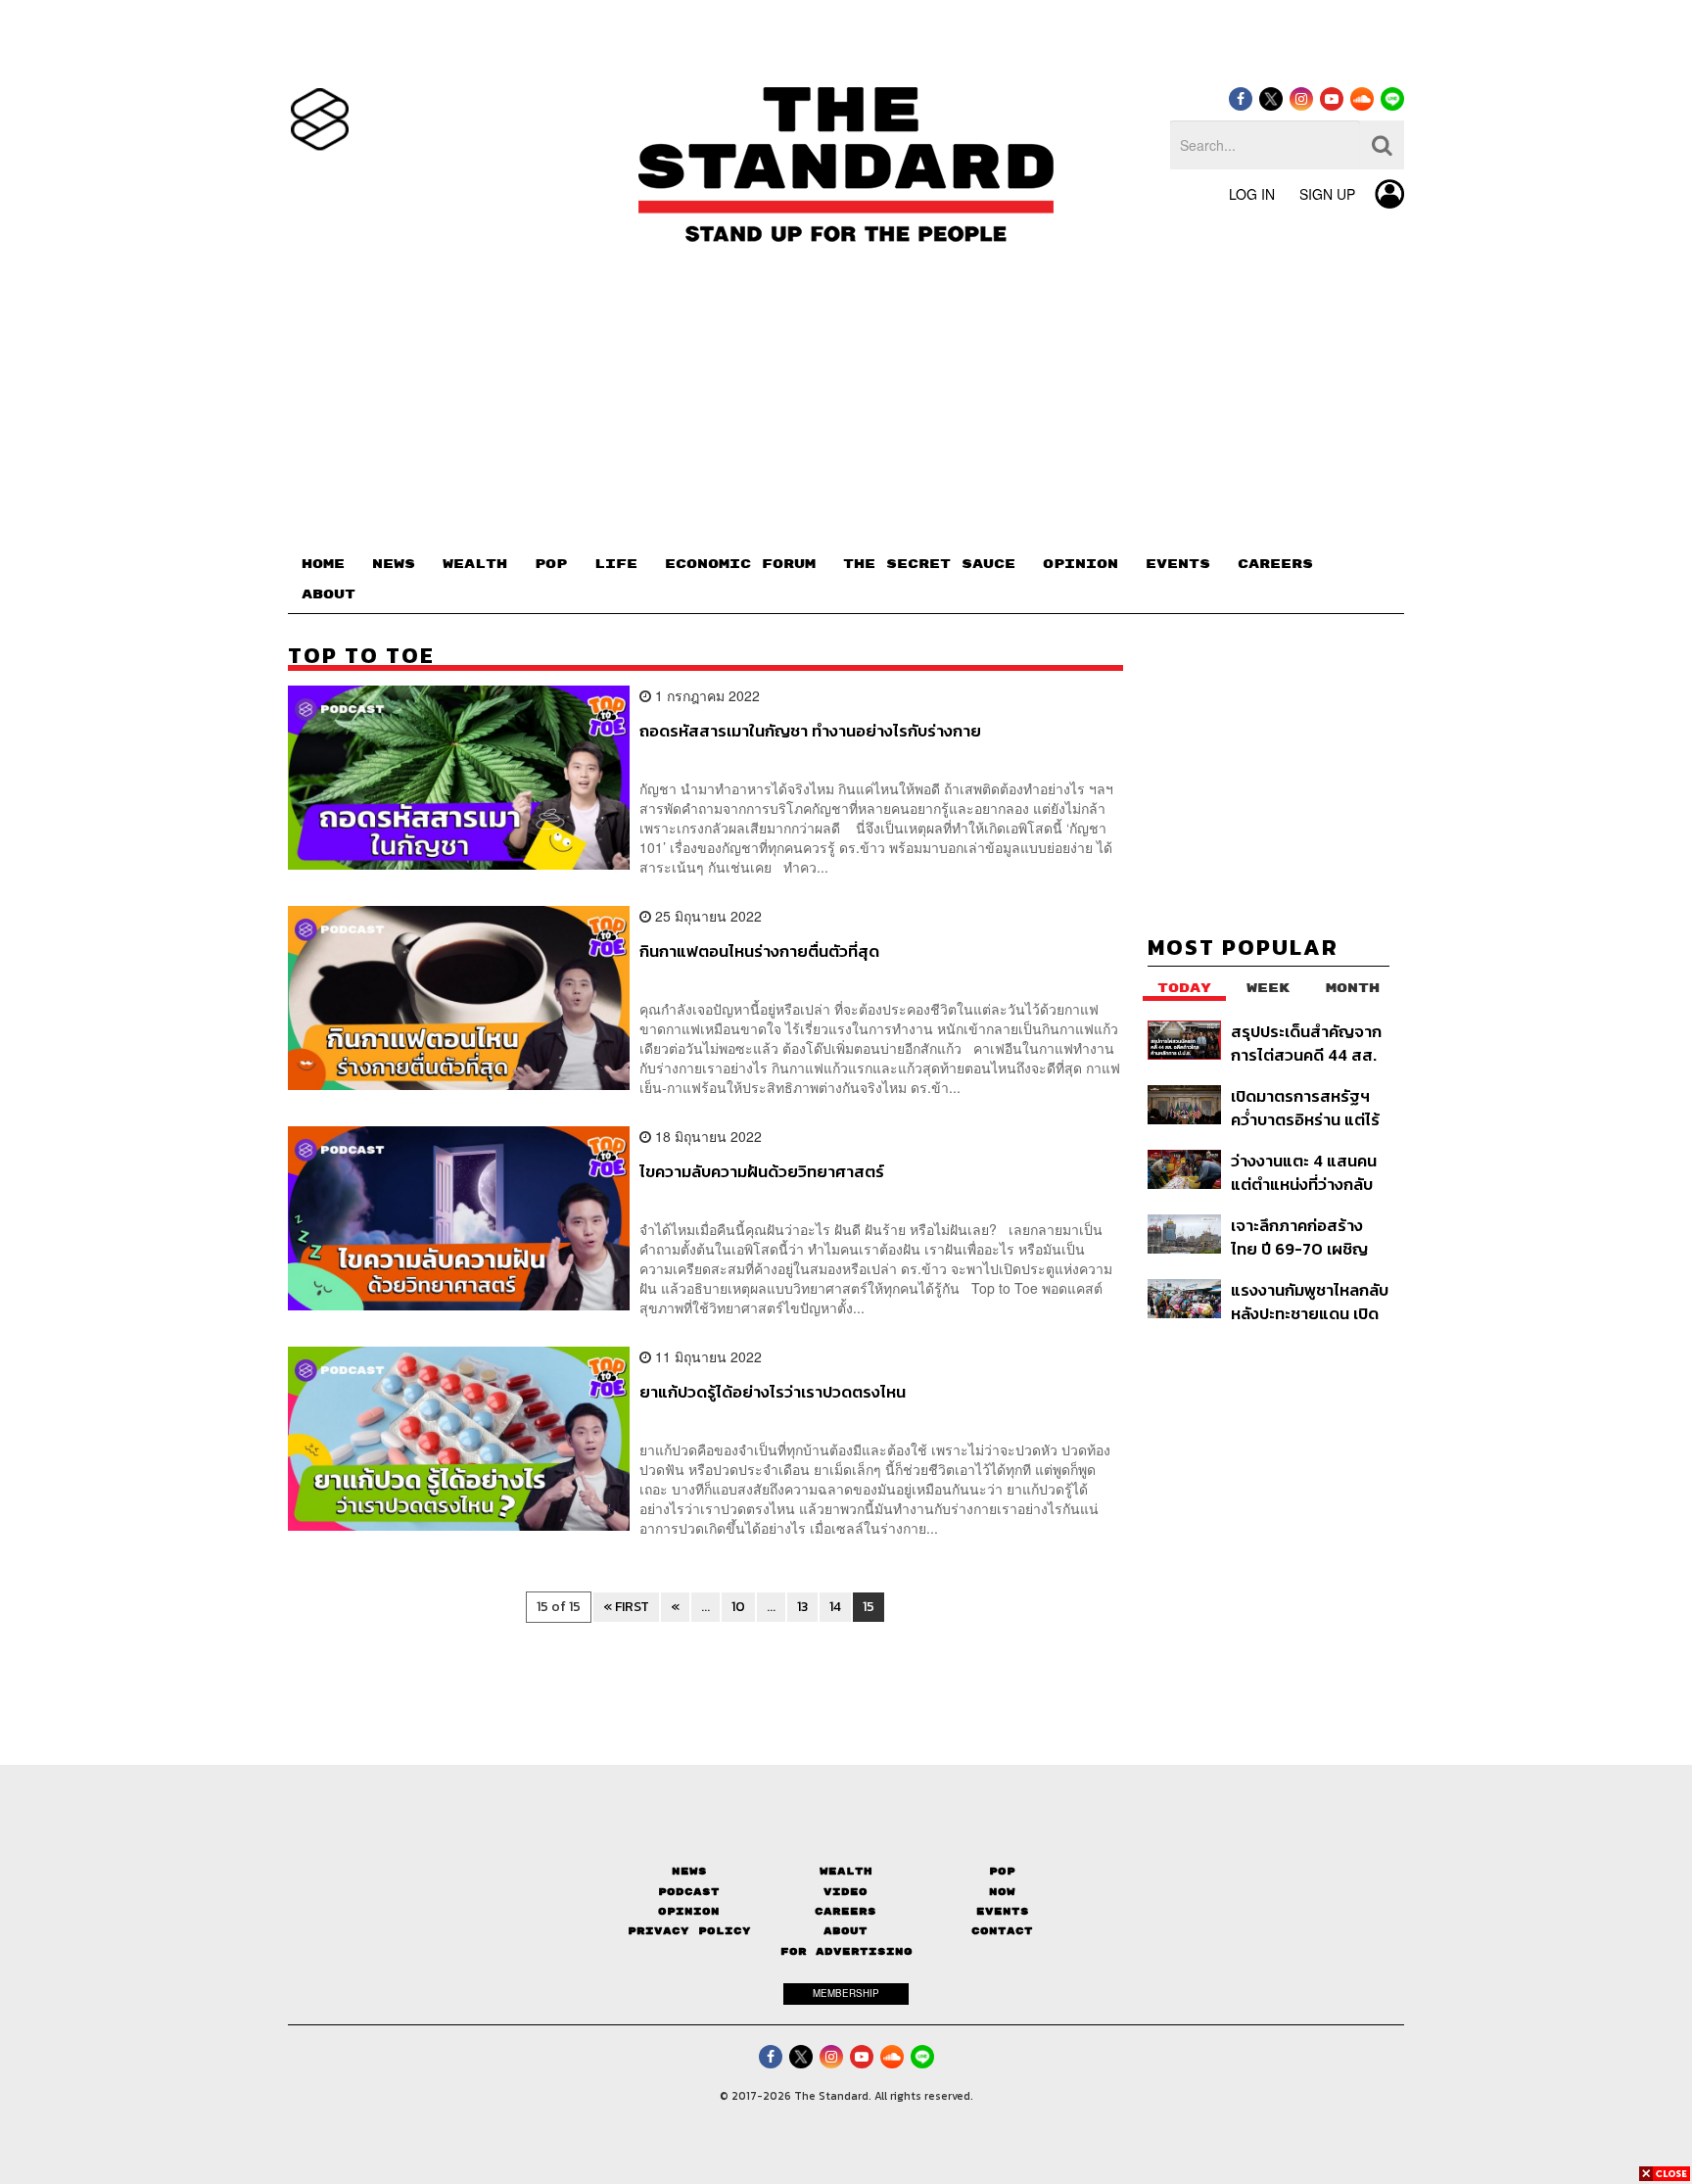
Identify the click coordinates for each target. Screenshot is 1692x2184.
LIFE (616, 564)
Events (1003, 1911)
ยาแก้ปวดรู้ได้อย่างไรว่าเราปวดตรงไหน (773, 1393)
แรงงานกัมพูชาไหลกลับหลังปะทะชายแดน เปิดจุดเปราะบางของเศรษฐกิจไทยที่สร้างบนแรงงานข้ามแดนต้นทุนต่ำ (1310, 1301)
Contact (1002, 1931)
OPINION (1081, 564)
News (689, 1871)
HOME (323, 564)
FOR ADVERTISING (846, 1951)
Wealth (846, 1871)
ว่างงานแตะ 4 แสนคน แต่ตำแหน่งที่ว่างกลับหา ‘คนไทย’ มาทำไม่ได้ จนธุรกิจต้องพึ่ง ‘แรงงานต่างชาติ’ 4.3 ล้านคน (1304, 1172)
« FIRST (626, 1607)
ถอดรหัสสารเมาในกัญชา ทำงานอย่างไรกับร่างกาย (810, 732)
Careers (846, 1911)
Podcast (689, 1892)
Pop (1002, 1871)
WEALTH (475, 564)
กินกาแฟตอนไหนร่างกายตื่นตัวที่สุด (759, 952)
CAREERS (1275, 564)
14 (835, 1607)
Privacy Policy (689, 1931)
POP (551, 564)
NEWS (394, 564)
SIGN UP (1327, 194)
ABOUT (329, 594)
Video (846, 1892)
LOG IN (1252, 194)
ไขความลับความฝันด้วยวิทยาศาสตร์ (762, 1172)
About (846, 1931)
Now (1002, 1892)
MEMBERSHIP (846, 1993)
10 (738, 1607)
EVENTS (1178, 564)
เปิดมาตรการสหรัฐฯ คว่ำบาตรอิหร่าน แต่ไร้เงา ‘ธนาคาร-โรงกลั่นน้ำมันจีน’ (1305, 1107)
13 (802, 1607)
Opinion (689, 1911)
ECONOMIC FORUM (740, 564)
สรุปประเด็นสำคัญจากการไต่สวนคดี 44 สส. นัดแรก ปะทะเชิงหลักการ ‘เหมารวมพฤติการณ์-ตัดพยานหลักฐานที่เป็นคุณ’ (1306, 1043)
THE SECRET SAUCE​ (929, 564)
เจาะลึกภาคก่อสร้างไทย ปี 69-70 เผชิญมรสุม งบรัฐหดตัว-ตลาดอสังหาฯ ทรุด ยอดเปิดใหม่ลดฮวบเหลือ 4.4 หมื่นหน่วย (1299, 1236)
